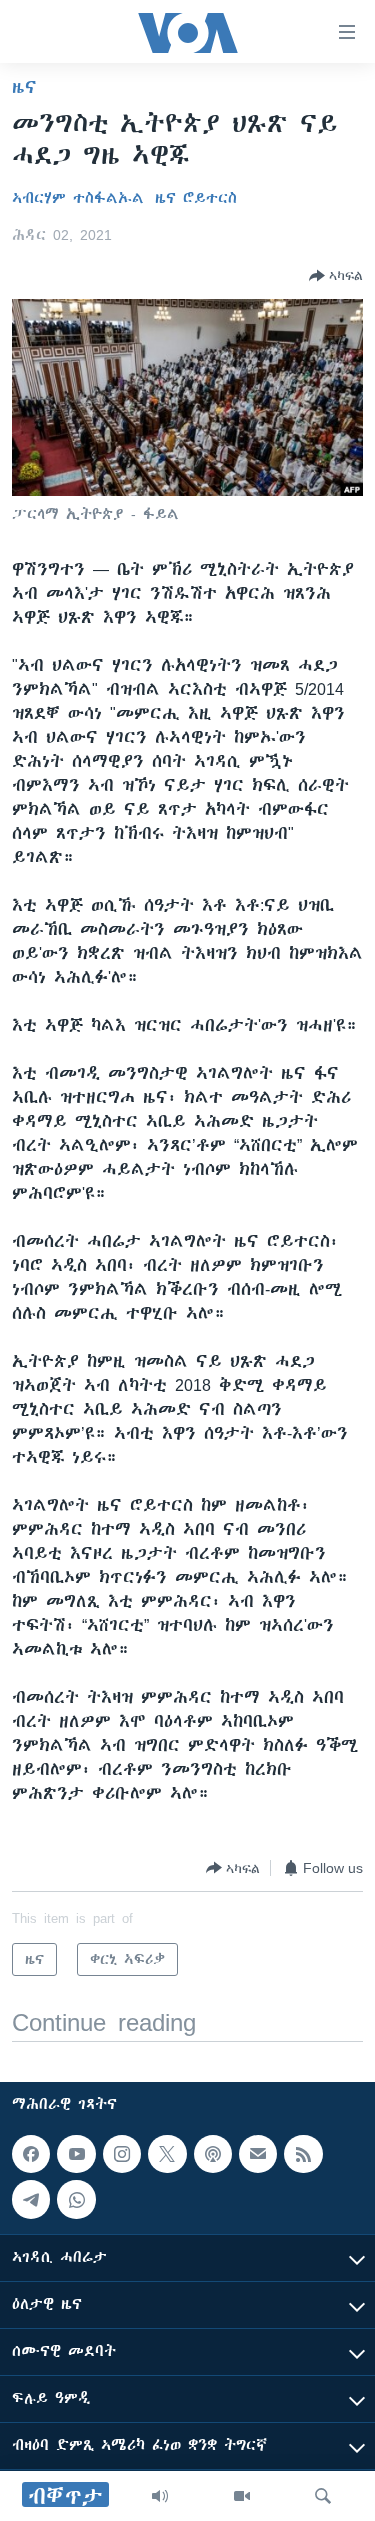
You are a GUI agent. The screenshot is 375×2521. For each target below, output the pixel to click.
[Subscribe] (258, 2154)
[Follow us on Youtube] (76, 2154)
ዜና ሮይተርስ (196, 198)
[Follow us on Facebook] (31, 2154)
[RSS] (303, 2154)
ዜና (24, 87)
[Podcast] (213, 2154)
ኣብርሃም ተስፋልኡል (78, 198)
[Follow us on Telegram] (31, 2200)
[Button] (336, 276)
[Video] (242, 2496)
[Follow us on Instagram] (122, 2154)
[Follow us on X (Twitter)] (167, 2154)
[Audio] (160, 2496)
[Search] (323, 2496)
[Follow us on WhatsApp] (76, 2200)
